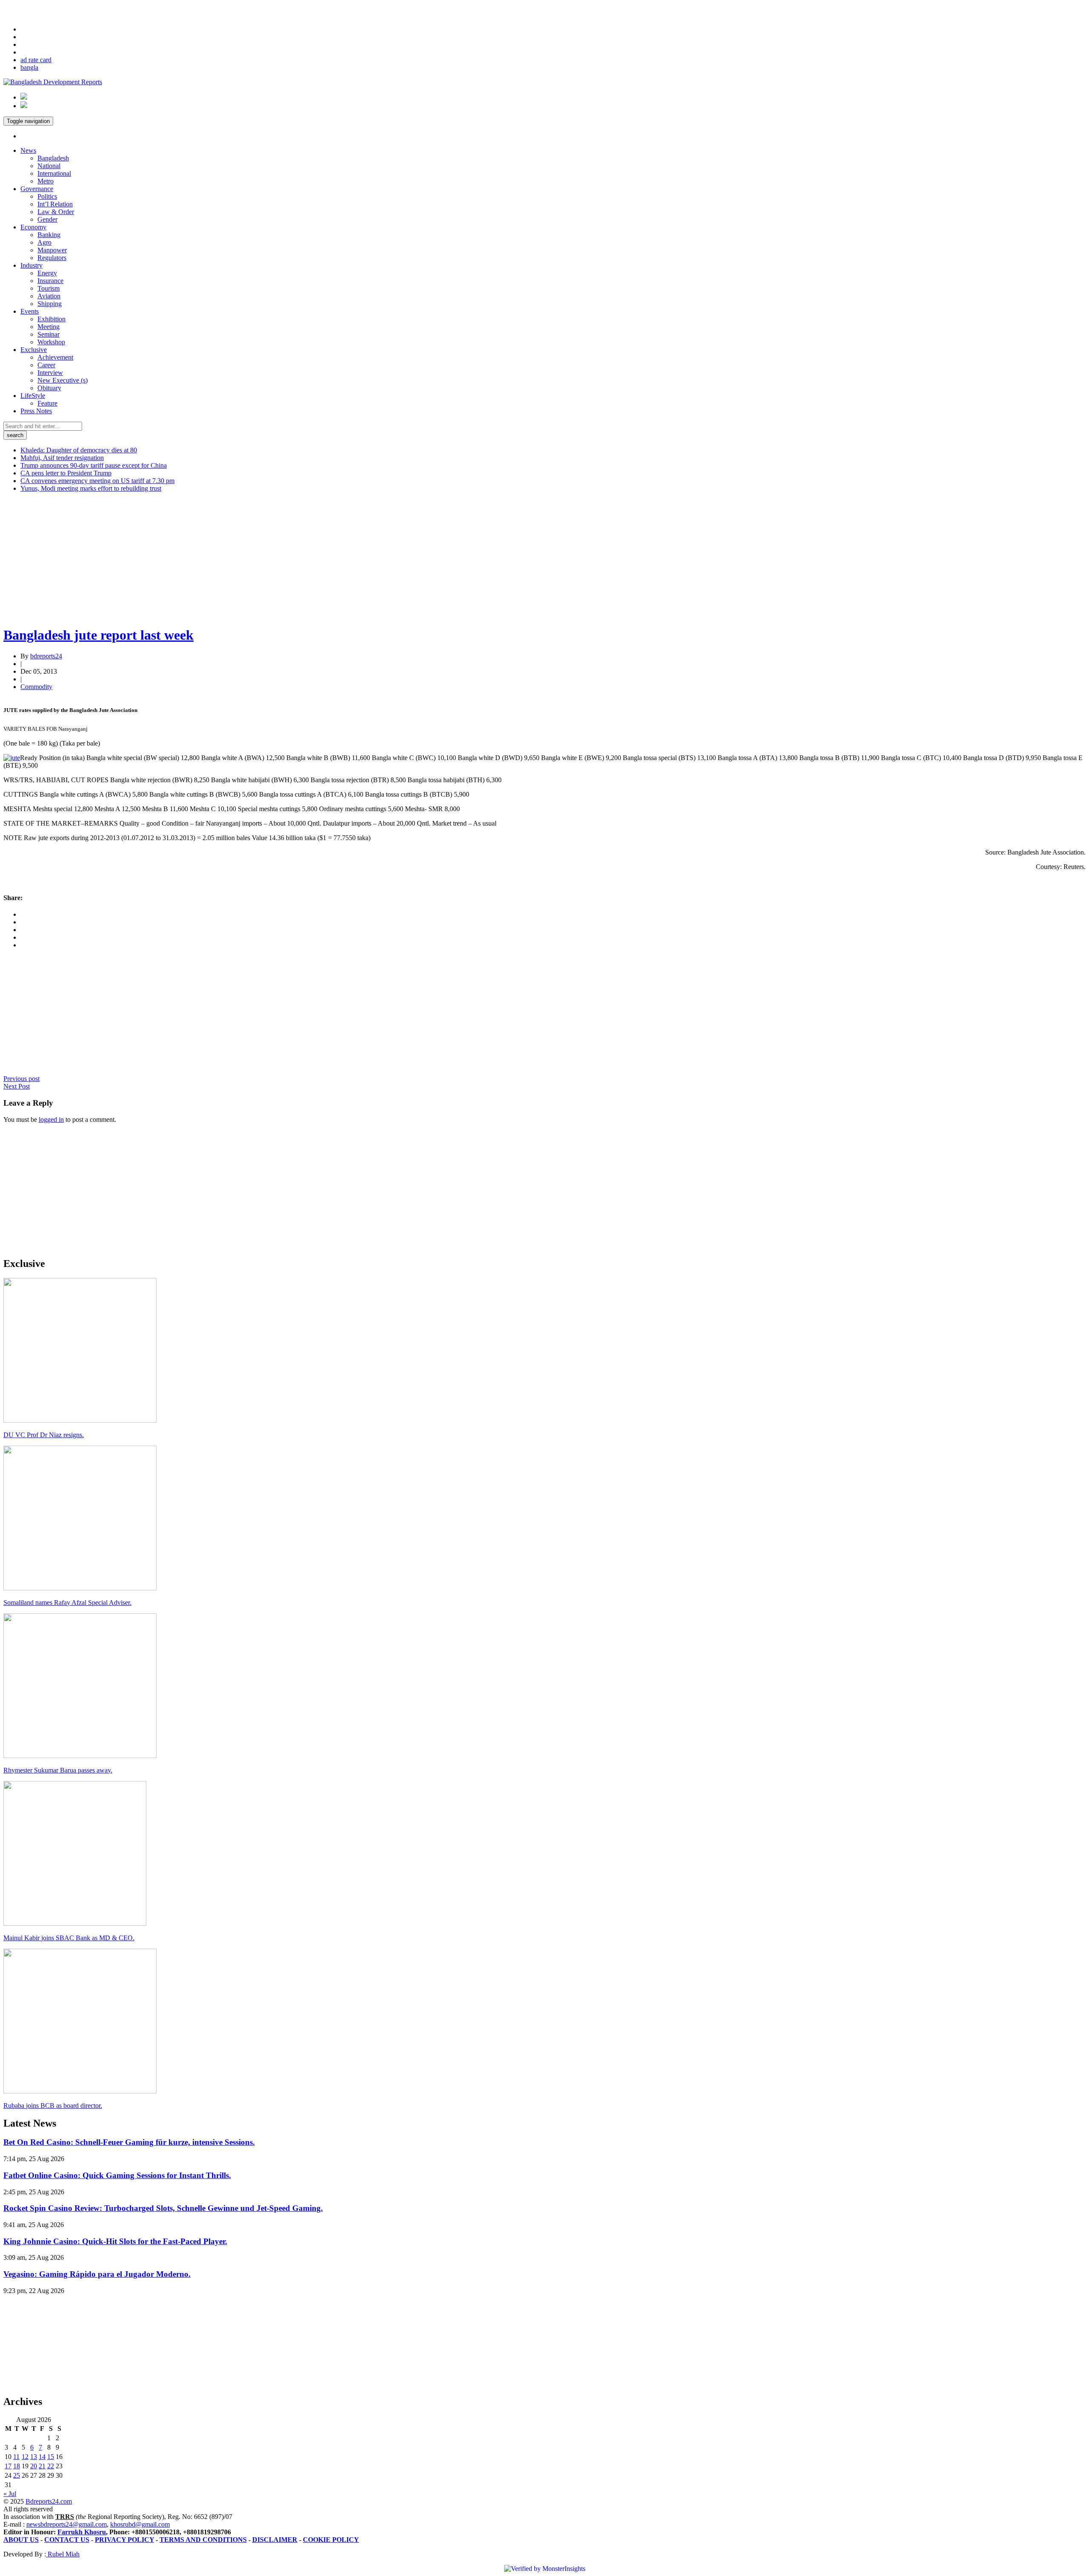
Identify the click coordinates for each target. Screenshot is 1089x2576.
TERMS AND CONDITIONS (203, 2540)
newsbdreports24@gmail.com (67, 2524)
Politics (47, 196)
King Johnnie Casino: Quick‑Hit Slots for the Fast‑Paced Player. (115, 2241)
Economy (33, 227)
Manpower (52, 250)
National (49, 166)
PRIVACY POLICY (124, 2540)
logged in (51, 1119)
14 (42, 2457)
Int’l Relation (55, 204)
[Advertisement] (259, 559)
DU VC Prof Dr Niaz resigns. (44, 1435)
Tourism (48, 288)
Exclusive (34, 350)
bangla (29, 67)
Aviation (49, 296)
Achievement (55, 357)
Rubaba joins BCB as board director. (53, 2106)
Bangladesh (53, 158)
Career (46, 365)
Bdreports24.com (49, 2501)
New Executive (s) (63, 380)
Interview (50, 373)
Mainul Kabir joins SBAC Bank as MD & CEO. (69, 1938)
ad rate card (36, 60)
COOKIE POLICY (331, 2540)
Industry (31, 265)
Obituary (49, 388)
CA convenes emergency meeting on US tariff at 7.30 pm (97, 481)
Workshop (51, 342)
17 (8, 2466)
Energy (47, 273)
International (54, 173)
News (28, 150)
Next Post (17, 1086)
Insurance (50, 281)
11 (16, 2457)
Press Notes (36, 411)
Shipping (50, 304)
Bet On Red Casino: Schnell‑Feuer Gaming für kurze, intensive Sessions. (129, 2142)
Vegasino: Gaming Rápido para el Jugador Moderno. (97, 2274)
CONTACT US (67, 2540)
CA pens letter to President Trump (66, 473)
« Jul (10, 2494)
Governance (37, 189)
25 (17, 2475)
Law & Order (56, 212)
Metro (46, 181)
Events (30, 311)
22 (51, 2466)
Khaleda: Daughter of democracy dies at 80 (79, 450)
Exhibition (51, 319)
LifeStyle (33, 396)
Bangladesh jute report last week (98, 635)
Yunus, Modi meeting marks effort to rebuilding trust (91, 488)
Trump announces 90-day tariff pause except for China (94, 465)
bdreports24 (46, 656)
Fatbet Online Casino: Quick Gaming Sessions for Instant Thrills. (117, 2175)
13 (34, 2457)
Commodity (36, 687)
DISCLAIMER (275, 2540)
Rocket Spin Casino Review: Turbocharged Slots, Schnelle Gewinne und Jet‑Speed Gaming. (163, 2208)
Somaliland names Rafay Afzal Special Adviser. (67, 1602)
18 (17, 2466)
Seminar (48, 334)
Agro (44, 242)
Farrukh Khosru (82, 2532)
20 (34, 2466)
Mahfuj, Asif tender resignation (62, 458)
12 (25, 2457)
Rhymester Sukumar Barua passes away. (58, 1770)
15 (51, 2457)
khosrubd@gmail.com (140, 2524)
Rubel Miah (63, 2554)
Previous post (21, 1079)
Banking (49, 235)
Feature (47, 403)
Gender (47, 219)
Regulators (52, 258)
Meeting (48, 327)
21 (42, 2466)
